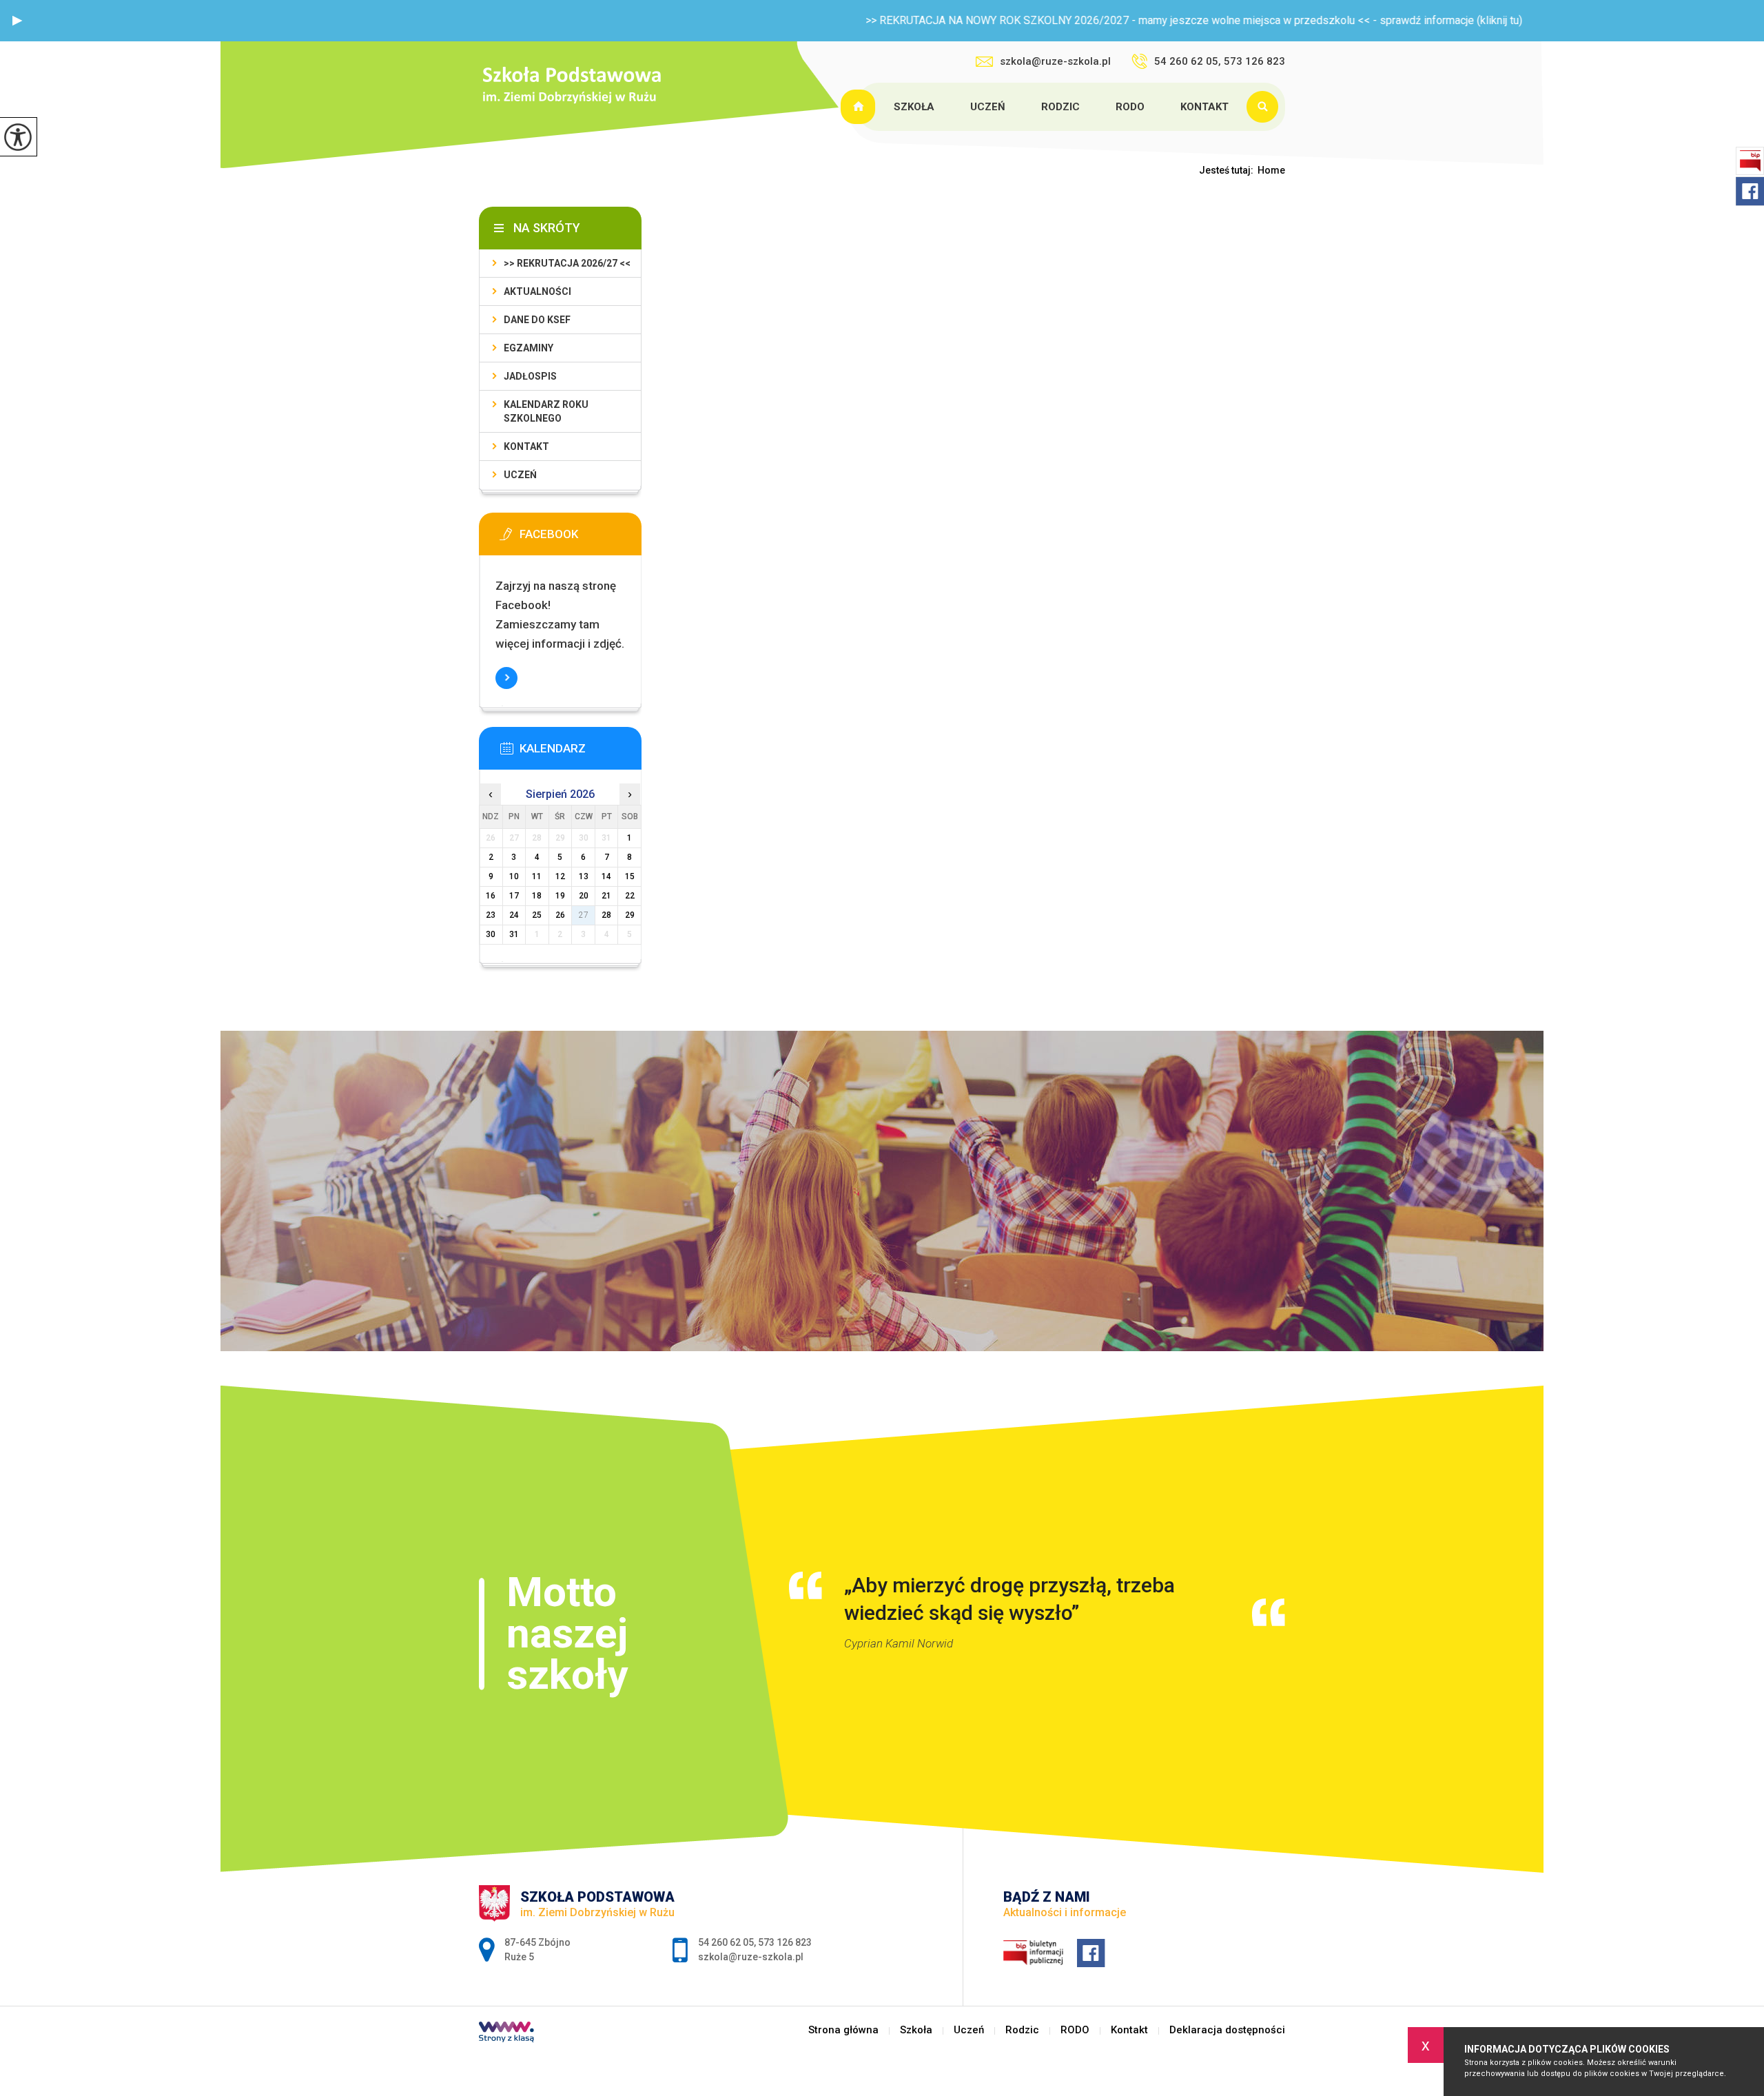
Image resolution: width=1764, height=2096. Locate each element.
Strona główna (860, 107)
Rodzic (1060, 107)
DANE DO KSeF (537, 320)
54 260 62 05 (726, 1942)
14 (606, 876)
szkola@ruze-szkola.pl (1055, 61)
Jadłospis (530, 376)
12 (560, 876)
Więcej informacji (506, 678)
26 (560, 915)
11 (537, 876)
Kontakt (1204, 107)
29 (630, 915)
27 (584, 915)
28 (606, 915)
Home (1271, 170)
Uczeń (988, 107)
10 (514, 876)
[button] (17, 21)
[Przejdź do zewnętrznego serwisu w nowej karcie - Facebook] (581, 538)
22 (630, 896)
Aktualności (537, 291)
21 (606, 896)
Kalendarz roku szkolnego (546, 411)
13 (584, 876)
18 (537, 896)
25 (537, 915)
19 (560, 896)
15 (630, 876)
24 (514, 915)
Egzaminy (529, 348)
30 (491, 934)
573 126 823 (785, 1942)
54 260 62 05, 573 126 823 (1220, 61)
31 (514, 934)
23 (491, 915)
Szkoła (914, 107)
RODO (1130, 107)
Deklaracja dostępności (1227, 2030)
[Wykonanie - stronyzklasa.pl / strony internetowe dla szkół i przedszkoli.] (506, 2033)
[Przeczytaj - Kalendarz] (581, 752)
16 (491, 896)
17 (514, 896)
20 (584, 896)
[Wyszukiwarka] (1266, 107)
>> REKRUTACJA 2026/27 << (567, 263)
